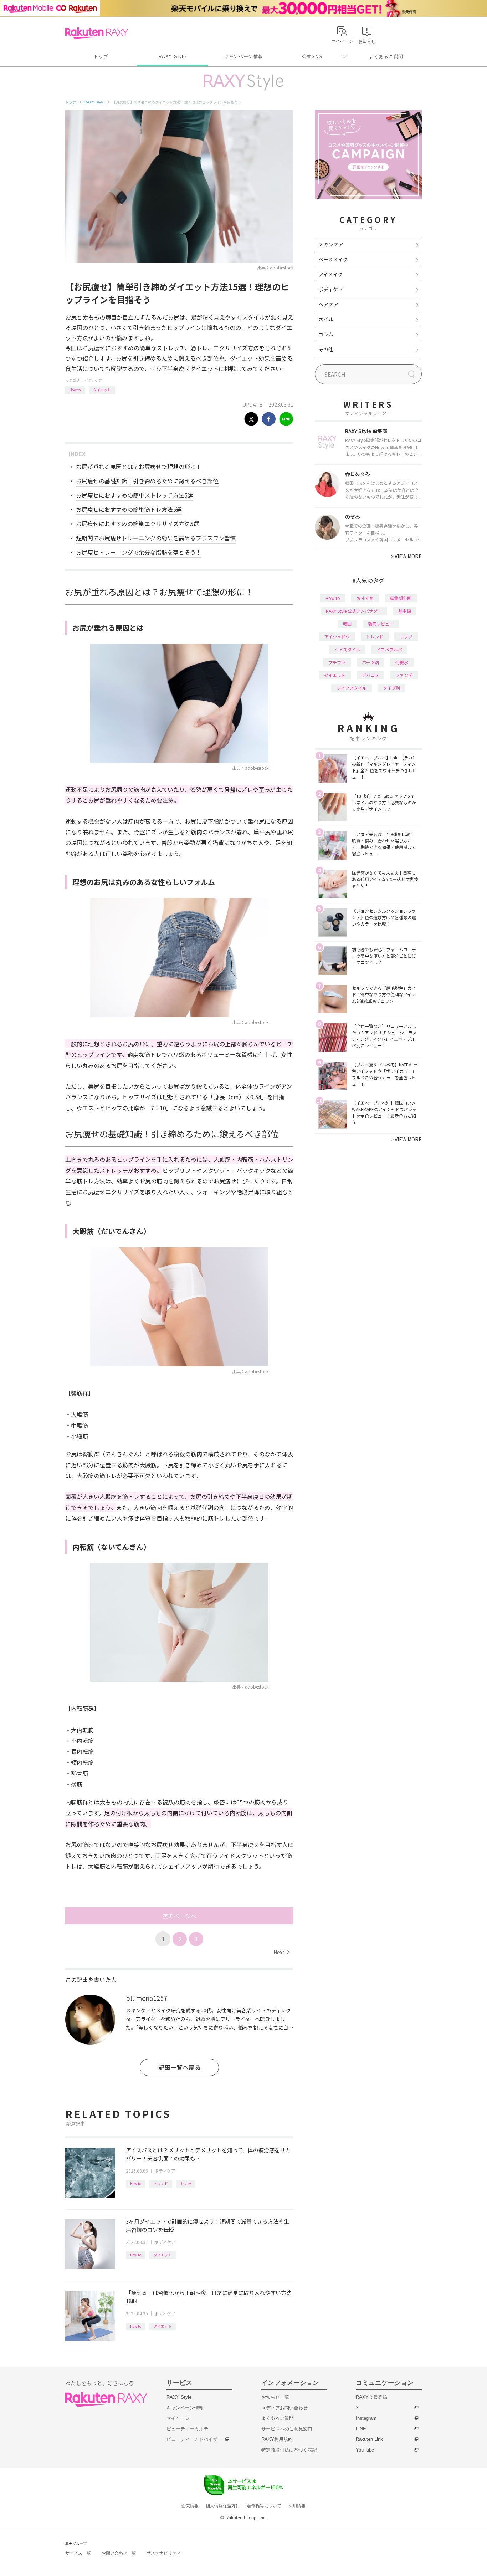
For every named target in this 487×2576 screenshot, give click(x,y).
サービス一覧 (78, 2553)
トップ (101, 57)
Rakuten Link (369, 2439)
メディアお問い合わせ (284, 2408)
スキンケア (331, 244)
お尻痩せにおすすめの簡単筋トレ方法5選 (129, 509)
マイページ (178, 2418)
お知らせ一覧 (275, 2397)
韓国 (347, 624)
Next (281, 1952)
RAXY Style (172, 57)
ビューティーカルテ (187, 2429)
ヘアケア (328, 304)
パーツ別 (370, 662)
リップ (406, 637)
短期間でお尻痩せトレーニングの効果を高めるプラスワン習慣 (156, 538)
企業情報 (190, 2506)
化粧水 (402, 662)
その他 (326, 349)
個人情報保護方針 (223, 2506)
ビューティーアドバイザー (194, 2439)
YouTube (365, 2450)
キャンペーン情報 (243, 57)
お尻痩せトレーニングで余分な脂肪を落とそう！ (139, 552)
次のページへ (179, 1916)
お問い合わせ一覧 (119, 2553)
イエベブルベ (389, 649)
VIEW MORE (406, 556)
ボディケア (93, 380)
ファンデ (404, 675)
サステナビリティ (164, 2553)
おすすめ (365, 598)
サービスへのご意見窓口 (287, 2429)
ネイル (326, 319)
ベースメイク (333, 259)
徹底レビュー (381, 624)
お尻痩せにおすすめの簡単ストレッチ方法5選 (135, 495)
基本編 (405, 611)
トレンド (161, 2183)
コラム (326, 334)
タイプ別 (391, 688)
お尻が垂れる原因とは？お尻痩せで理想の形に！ (139, 467)
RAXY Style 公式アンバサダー (354, 611)
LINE (361, 2429)
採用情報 (297, 2506)
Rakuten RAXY (97, 33)
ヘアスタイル (347, 649)
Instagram (366, 2418)
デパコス (370, 675)
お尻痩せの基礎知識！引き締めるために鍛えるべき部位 (147, 481)
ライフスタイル (352, 688)
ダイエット (102, 390)
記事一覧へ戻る (180, 2067)
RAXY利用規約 (277, 2439)
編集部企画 (401, 598)
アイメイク (331, 274)
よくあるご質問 (386, 57)
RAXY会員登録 (371, 2397)
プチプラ (337, 662)
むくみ (186, 2183)
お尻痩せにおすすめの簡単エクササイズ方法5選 (137, 524)
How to (75, 390)
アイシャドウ (337, 637)
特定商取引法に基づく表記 (289, 2450)
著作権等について (264, 2506)
